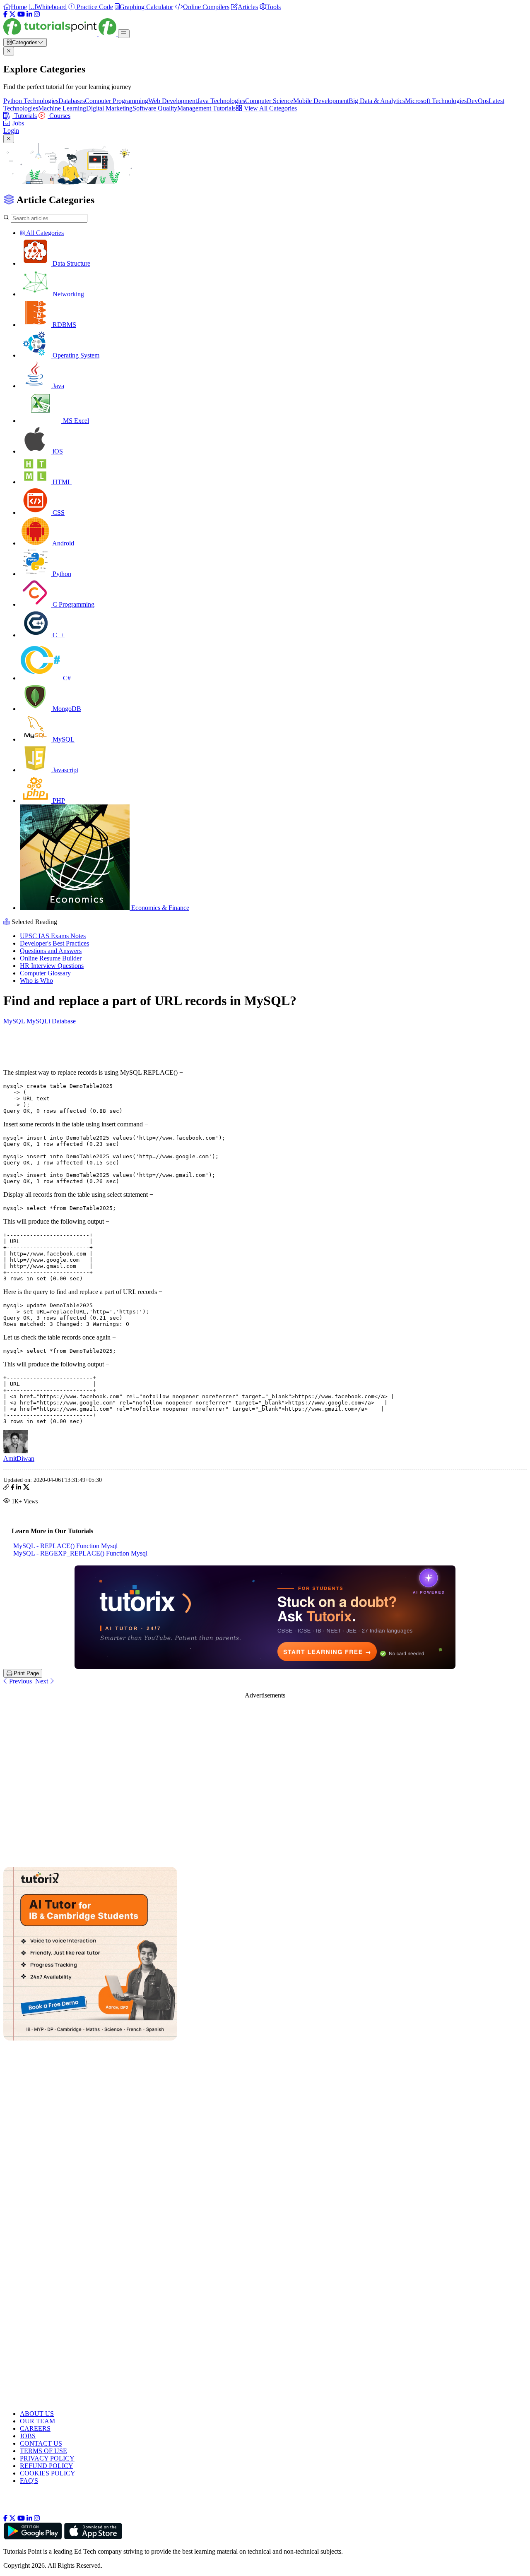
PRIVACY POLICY (47, 2458)
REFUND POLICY (47, 2466)
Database (64, 1021)
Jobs (18, 123)
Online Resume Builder (51, 958)
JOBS (28, 2436)
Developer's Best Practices (54, 943)
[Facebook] (5, 14)
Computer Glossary (45, 973)
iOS (57, 451)
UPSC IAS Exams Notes (53, 936)
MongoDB (66, 709)
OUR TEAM (37, 2421)
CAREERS (35, 2428)
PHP (58, 801)
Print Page (25, 1673)
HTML (61, 482)
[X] (12, 14)
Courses (59, 116)
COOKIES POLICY (48, 2473)
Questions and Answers (51, 951)
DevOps (478, 101)
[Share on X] (26, 1488)
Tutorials (25, 116)
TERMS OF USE (43, 2451)
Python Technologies (31, 101)
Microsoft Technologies (436, 101)
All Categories (44, 233)
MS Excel (75, 421)
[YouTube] (21, 14)
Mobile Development (321, 101)
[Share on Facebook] (13, 1488)
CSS (58, 513)
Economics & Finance (159, 908)
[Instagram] (37, 14)
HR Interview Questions (52, 966)
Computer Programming (117, 101)
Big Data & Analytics (377, 101)
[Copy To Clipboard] (6, 1488)
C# (66, 678)
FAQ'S (29, 2481)
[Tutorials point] (61, 33)
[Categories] (124, 34)
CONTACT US (41, 2443)
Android (63, 543)
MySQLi (39, 1021)
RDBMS (64, 325)
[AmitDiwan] (16, 1451)
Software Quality (155, 108)
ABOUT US (37, 2414)
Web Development (173, 101)
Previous (20, 1681)
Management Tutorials (206, 108)
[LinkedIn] (29, 14)
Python (61, 574)
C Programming (73, 604)
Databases (72, 101)
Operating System (75, 355)
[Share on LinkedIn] (19, 1488)
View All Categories (270, 108)
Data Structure (71, 263)
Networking (67, 294)
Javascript (65, 770)
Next (42, 1681)
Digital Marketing (109, 108)
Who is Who (36, 981)
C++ (58, 635)
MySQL (63, 739)
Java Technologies (221, 101)
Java (58, 386)
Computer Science (269, 101)
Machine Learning (62, 108)
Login (11, 131)
